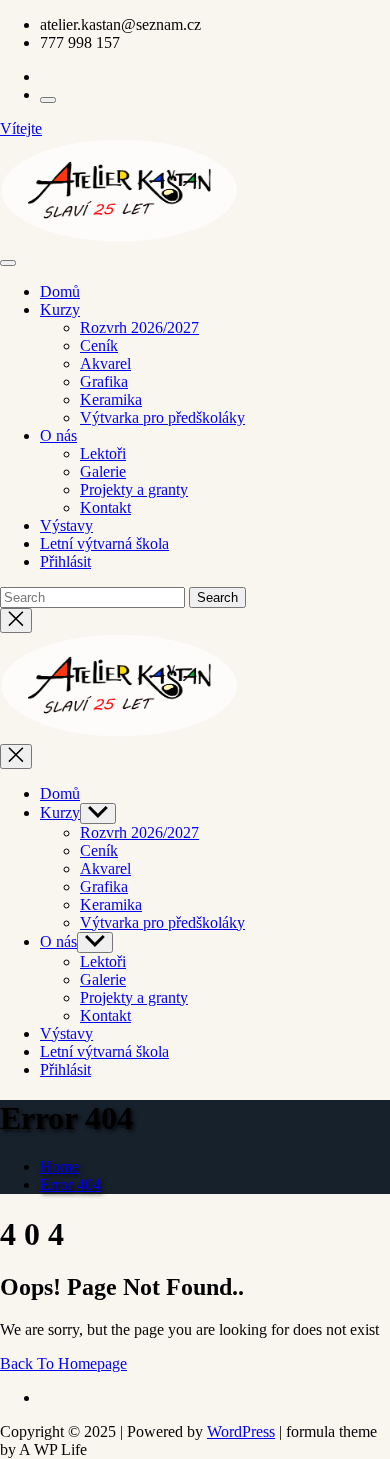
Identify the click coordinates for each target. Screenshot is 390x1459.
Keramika (111, 399)
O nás (58, 435)
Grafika (104, 381)
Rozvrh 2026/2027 (139, 327)
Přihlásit (65, 561)
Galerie (103, 471)
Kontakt (105, 507)
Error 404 (70, 1184)
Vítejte (21, 128)
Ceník (99, 345)
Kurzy (60, 309)
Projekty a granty (134, 489)
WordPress (241, 1431)
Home (59, 1166)
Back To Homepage (63, 1363)
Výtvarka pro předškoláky (162, 417)
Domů (60, 291)
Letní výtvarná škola (104, 543)
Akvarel (105, 363)
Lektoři (103, 453)
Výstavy (66, 525)
